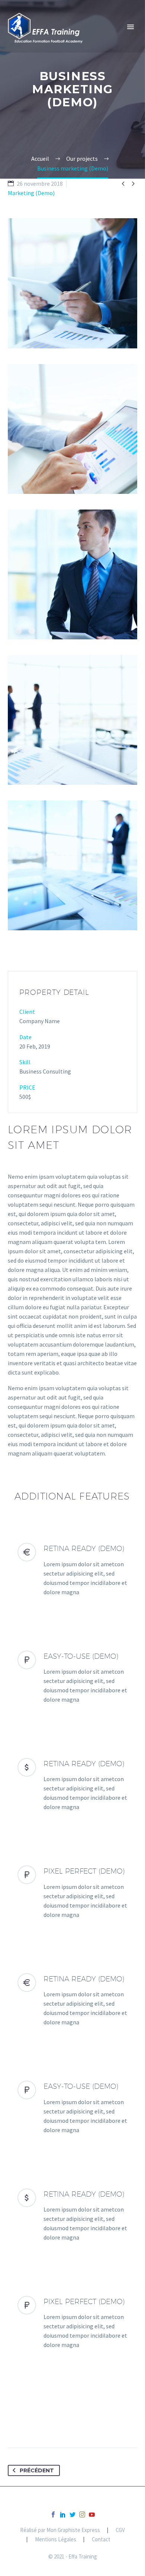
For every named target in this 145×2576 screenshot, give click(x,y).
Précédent (37, 2470)
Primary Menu (130, 27)
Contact (101, 2540)
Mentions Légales (56, 2540)
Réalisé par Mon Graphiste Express (60, 2530)
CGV (120, 2530)
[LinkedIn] (63, 2514)
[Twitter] (72, 2514)
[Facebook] (53, 2514)
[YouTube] (92, 2514)
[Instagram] (82, 2514)
